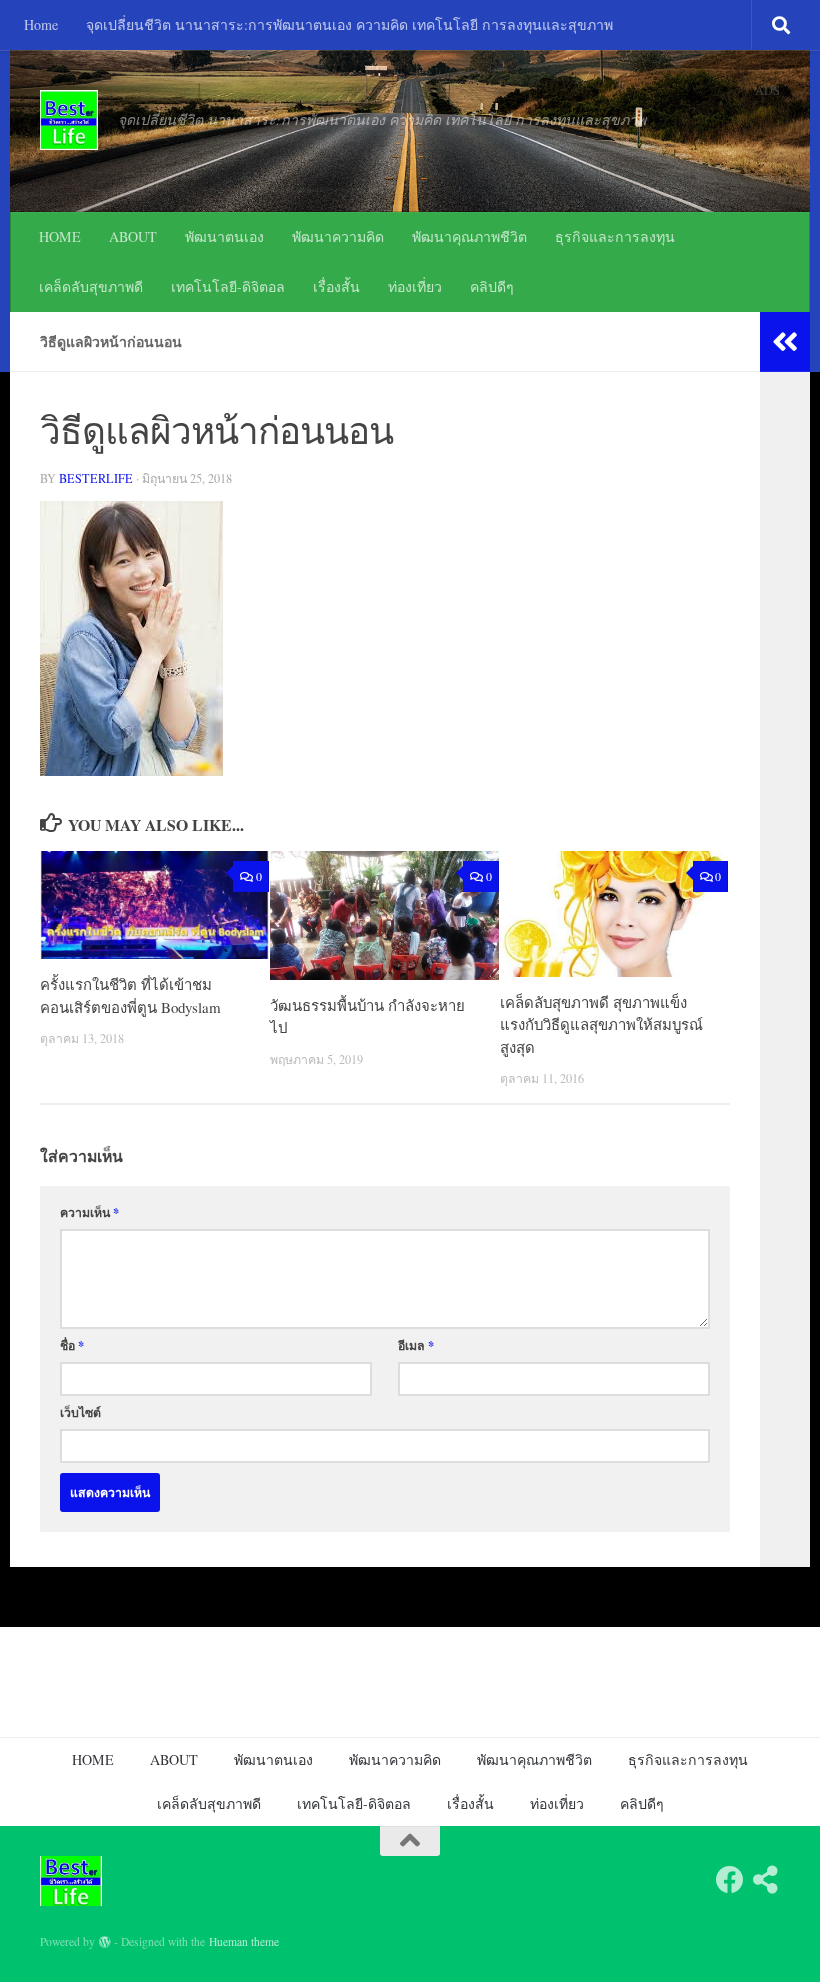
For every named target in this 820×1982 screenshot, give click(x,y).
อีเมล (416, 1345)
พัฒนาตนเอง (224, 236)
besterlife (96, 478)
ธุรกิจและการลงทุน (615, 236)
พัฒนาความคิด (338, 236)
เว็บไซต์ (80, 1412)
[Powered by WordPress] (105, 1942)
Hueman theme (244, 1941)
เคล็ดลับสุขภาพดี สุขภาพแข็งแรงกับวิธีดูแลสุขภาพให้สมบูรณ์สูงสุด (601, 1024)
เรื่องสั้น (336, 286)
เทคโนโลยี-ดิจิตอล (228, 286)
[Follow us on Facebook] (730, 1880)
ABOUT (133, 236)
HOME (60, 236)
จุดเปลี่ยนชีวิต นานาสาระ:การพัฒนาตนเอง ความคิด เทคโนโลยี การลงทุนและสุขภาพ (349, 24)
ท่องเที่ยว (415, 286)
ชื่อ (72, 1345)
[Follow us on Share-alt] (766, 1880)
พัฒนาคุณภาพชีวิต (469, 236)
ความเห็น (89, 1212)
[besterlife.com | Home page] (69, 120)
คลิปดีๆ (492, 286)
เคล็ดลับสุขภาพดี (91, 286)
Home (41, 24)
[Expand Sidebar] (785, 342)
